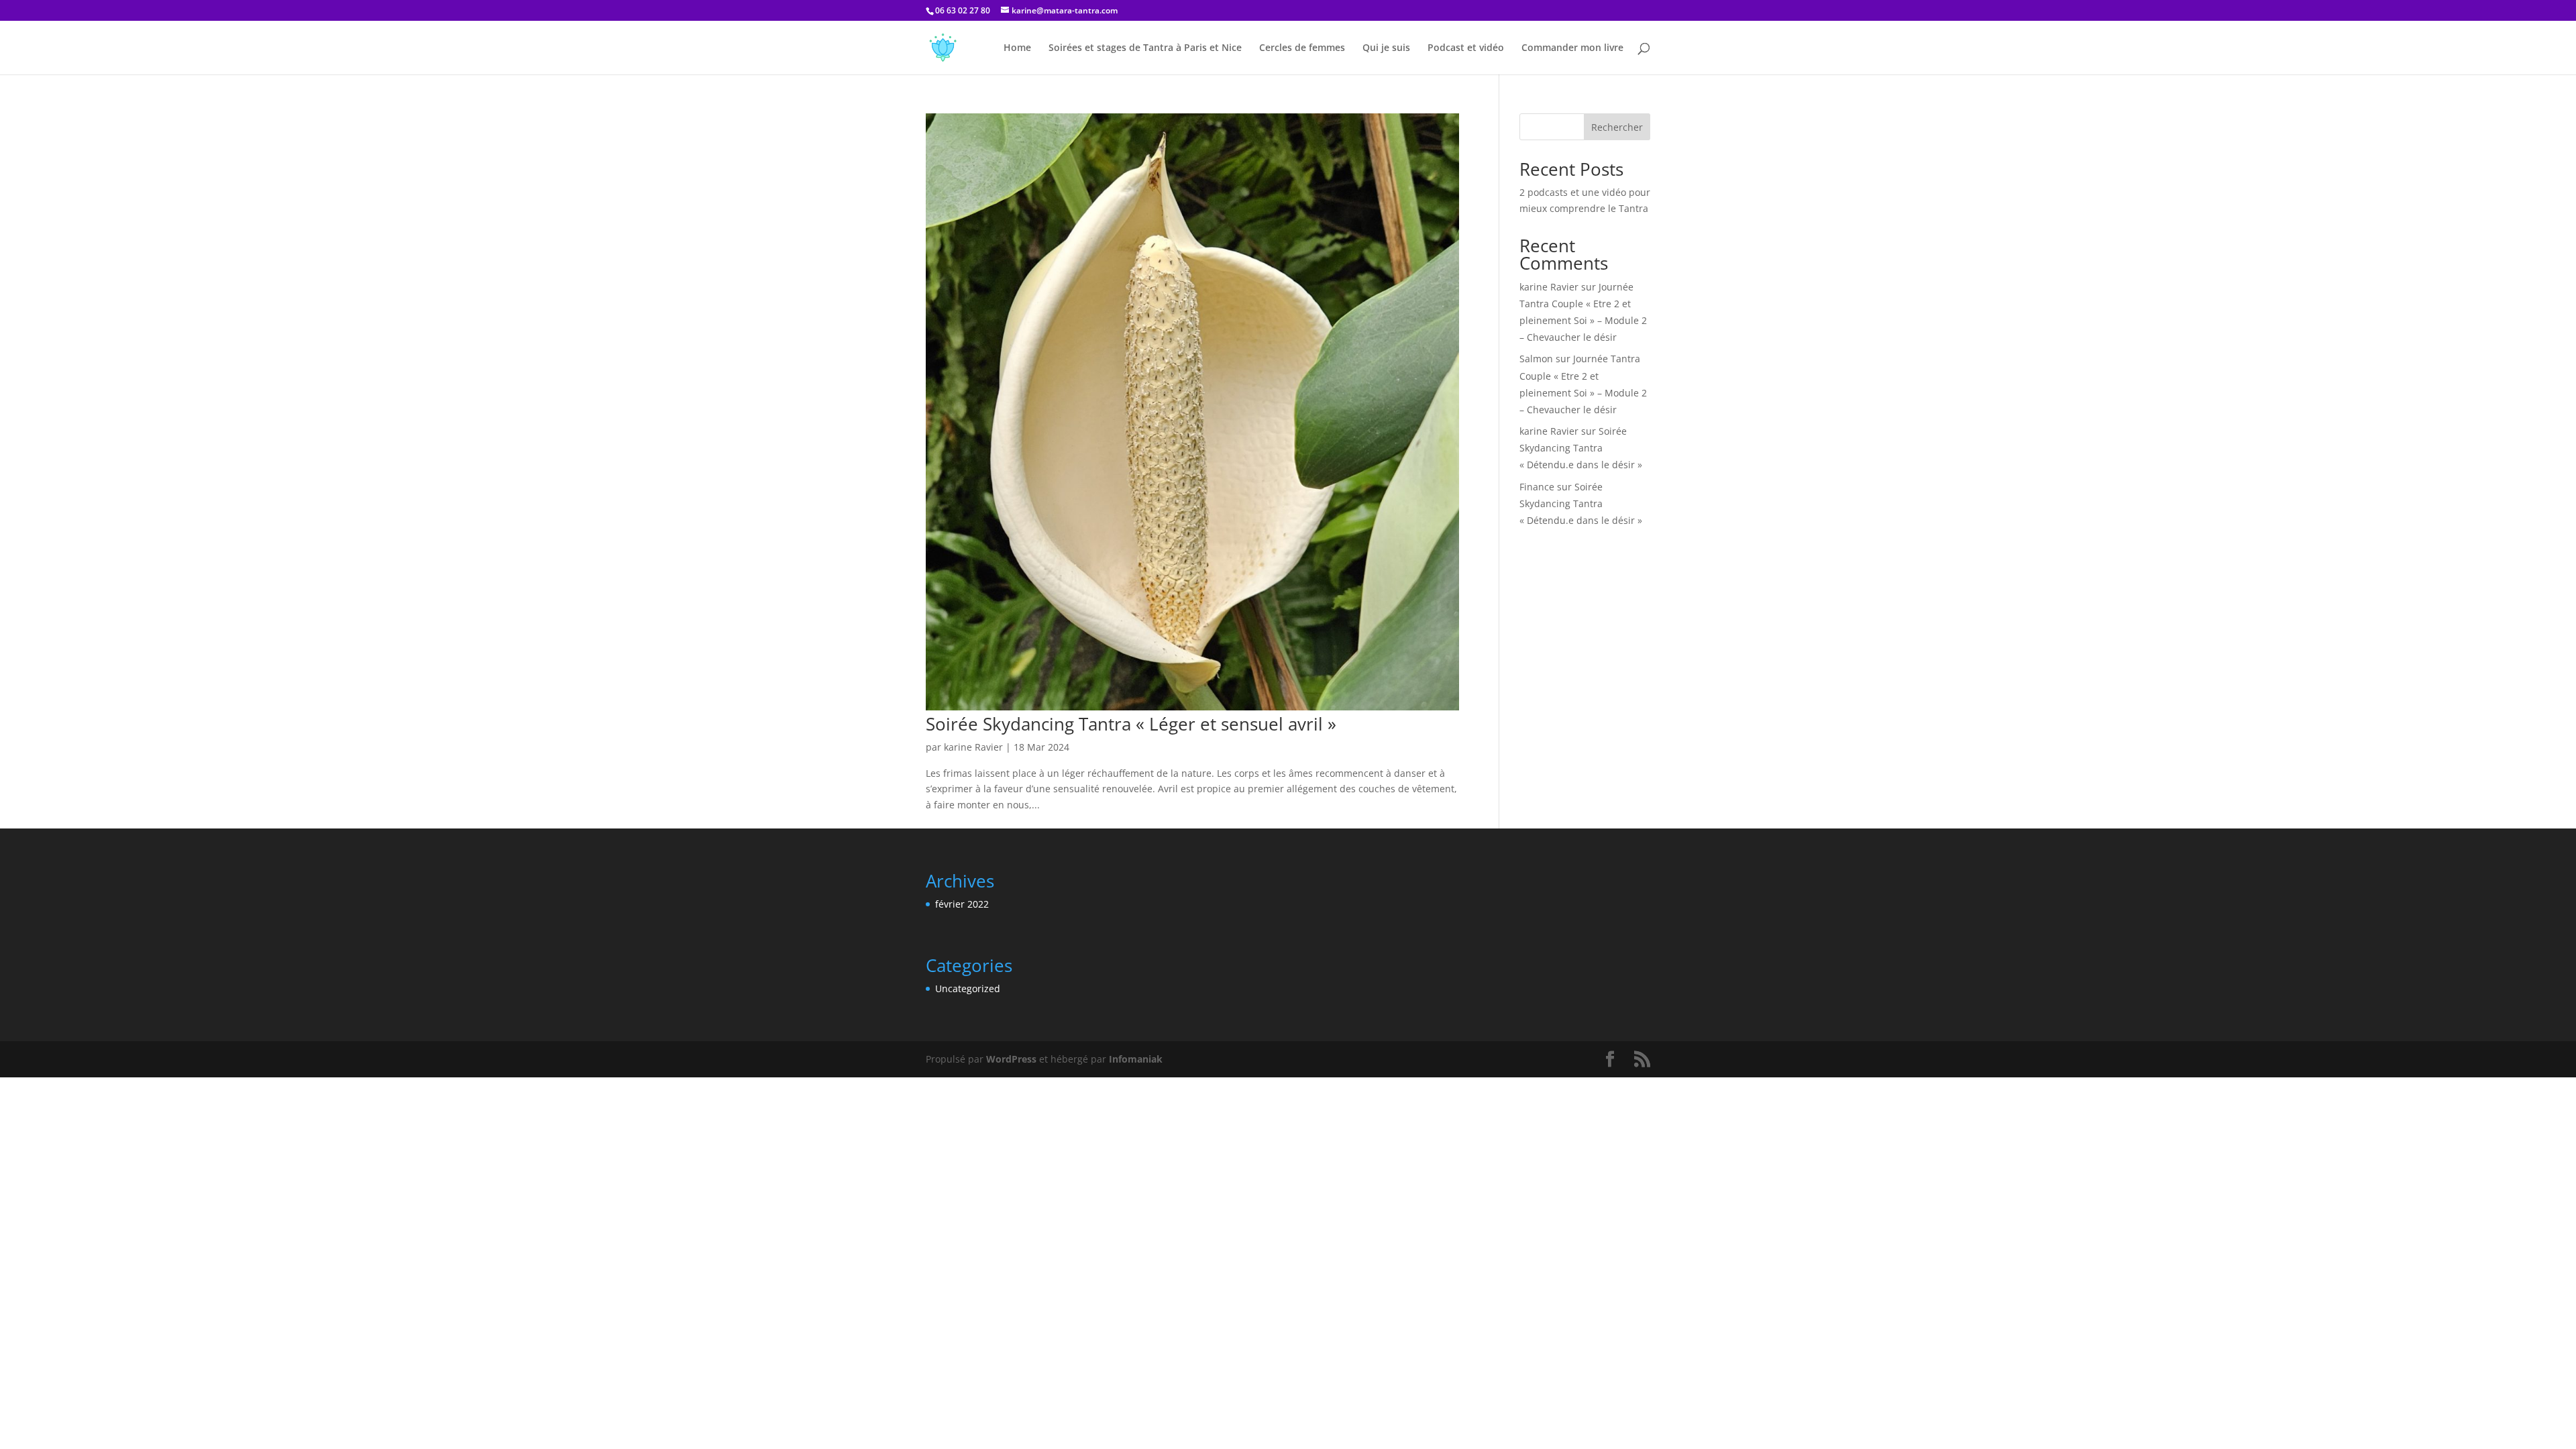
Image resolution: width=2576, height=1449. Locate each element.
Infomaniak (1136, 1059)
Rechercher (1617, 127)
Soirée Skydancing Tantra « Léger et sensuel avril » (1131, 724)
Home (1017, 48)
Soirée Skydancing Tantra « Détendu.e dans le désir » (1581, 448)
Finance (1537, 487)
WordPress (1011, 1059)
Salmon (1536, 359)
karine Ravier (973, 747)
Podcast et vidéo (1466, 48)
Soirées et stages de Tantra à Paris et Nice (1145, 48)
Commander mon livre (1572, 48)
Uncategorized (968, 988)
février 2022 (962, 904)
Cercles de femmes (1302, 48)
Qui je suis (1386, 48)
